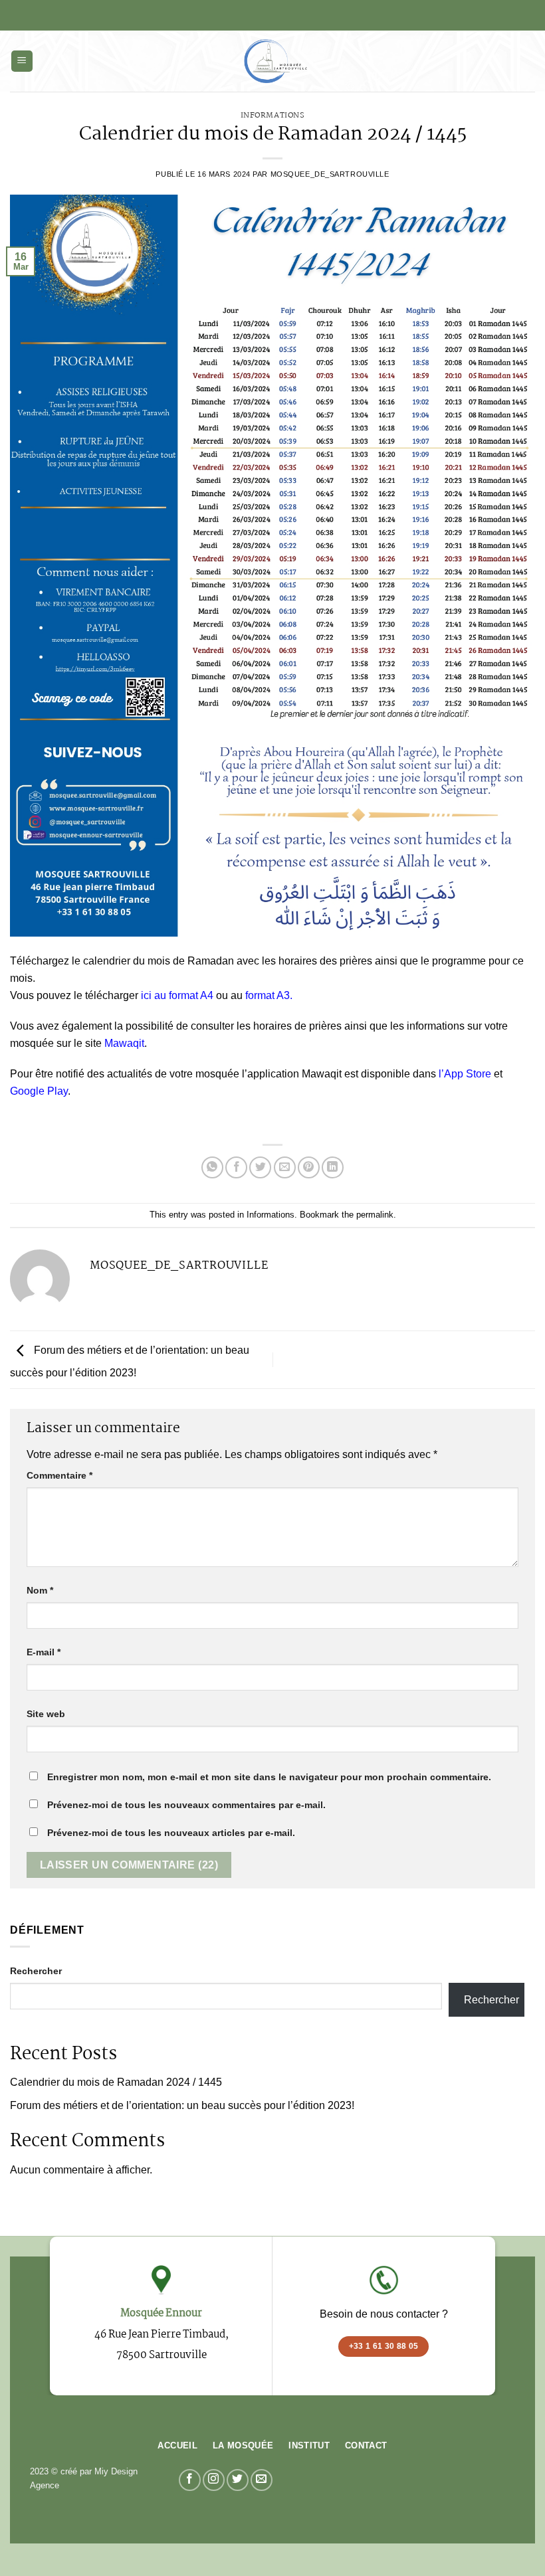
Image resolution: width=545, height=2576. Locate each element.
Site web (46, 1714)
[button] (22, 61)
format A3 (268, 995)
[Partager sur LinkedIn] (333, 1167)
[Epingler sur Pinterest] (309, 1167)
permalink (375, 1215)
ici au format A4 (177, 995)
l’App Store (465, 1074)
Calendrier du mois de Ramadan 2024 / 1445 (116, 2082)
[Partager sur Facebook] (236, 1167)
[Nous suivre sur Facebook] (190, 2480)
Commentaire (59, 1475)
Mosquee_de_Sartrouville (330, 174)
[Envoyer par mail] (285, 1167)
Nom (40, 1590)
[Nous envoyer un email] (262, 2480)
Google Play (39, 1091)
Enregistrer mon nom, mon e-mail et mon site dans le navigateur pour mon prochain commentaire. (269, 1777)
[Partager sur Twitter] (260, 1167)
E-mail (44, 1652)
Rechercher (36, 1971)
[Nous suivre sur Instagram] (214, 2480)
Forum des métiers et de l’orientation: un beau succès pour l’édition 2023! (182, 2105)
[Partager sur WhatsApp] (212, 1167)
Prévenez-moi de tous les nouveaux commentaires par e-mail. (186, 1805)
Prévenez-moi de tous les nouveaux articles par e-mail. (171, 1833)
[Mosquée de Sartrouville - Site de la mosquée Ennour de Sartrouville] (272, 61)
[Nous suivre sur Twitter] (238, 2480)
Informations (273, 115)
